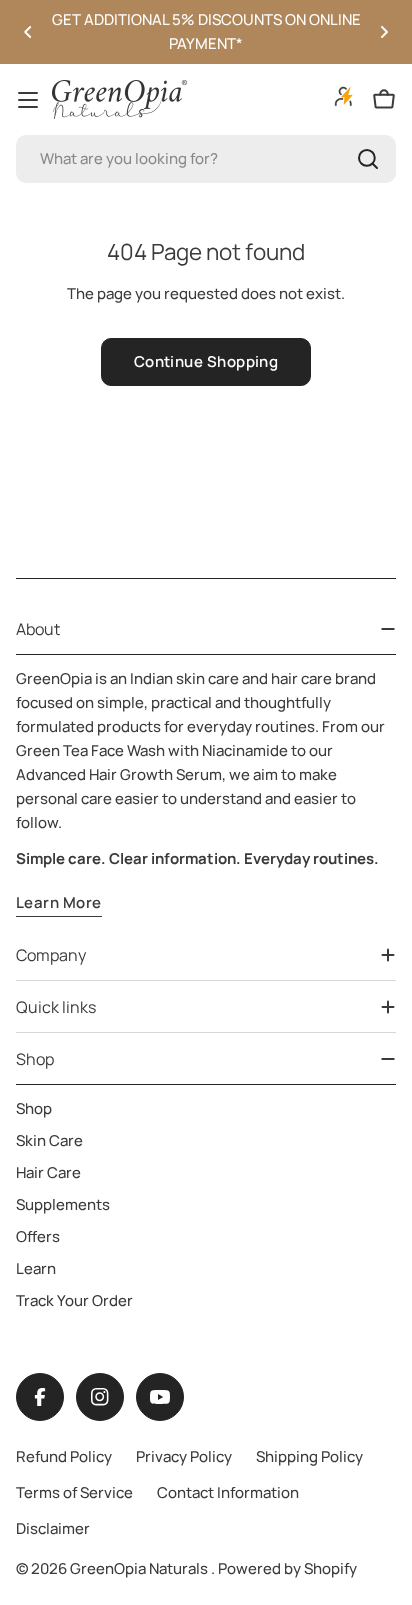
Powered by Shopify (287, 1568)
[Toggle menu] (28, 100)
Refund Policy (64, 1456)
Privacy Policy (184, 1456)
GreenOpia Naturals (140, 1568)
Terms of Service (74, 1492)
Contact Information (228, 1492)
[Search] (368, 159)
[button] (28, 32)
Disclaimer (53, 1528)
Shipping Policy (309, 1456)
